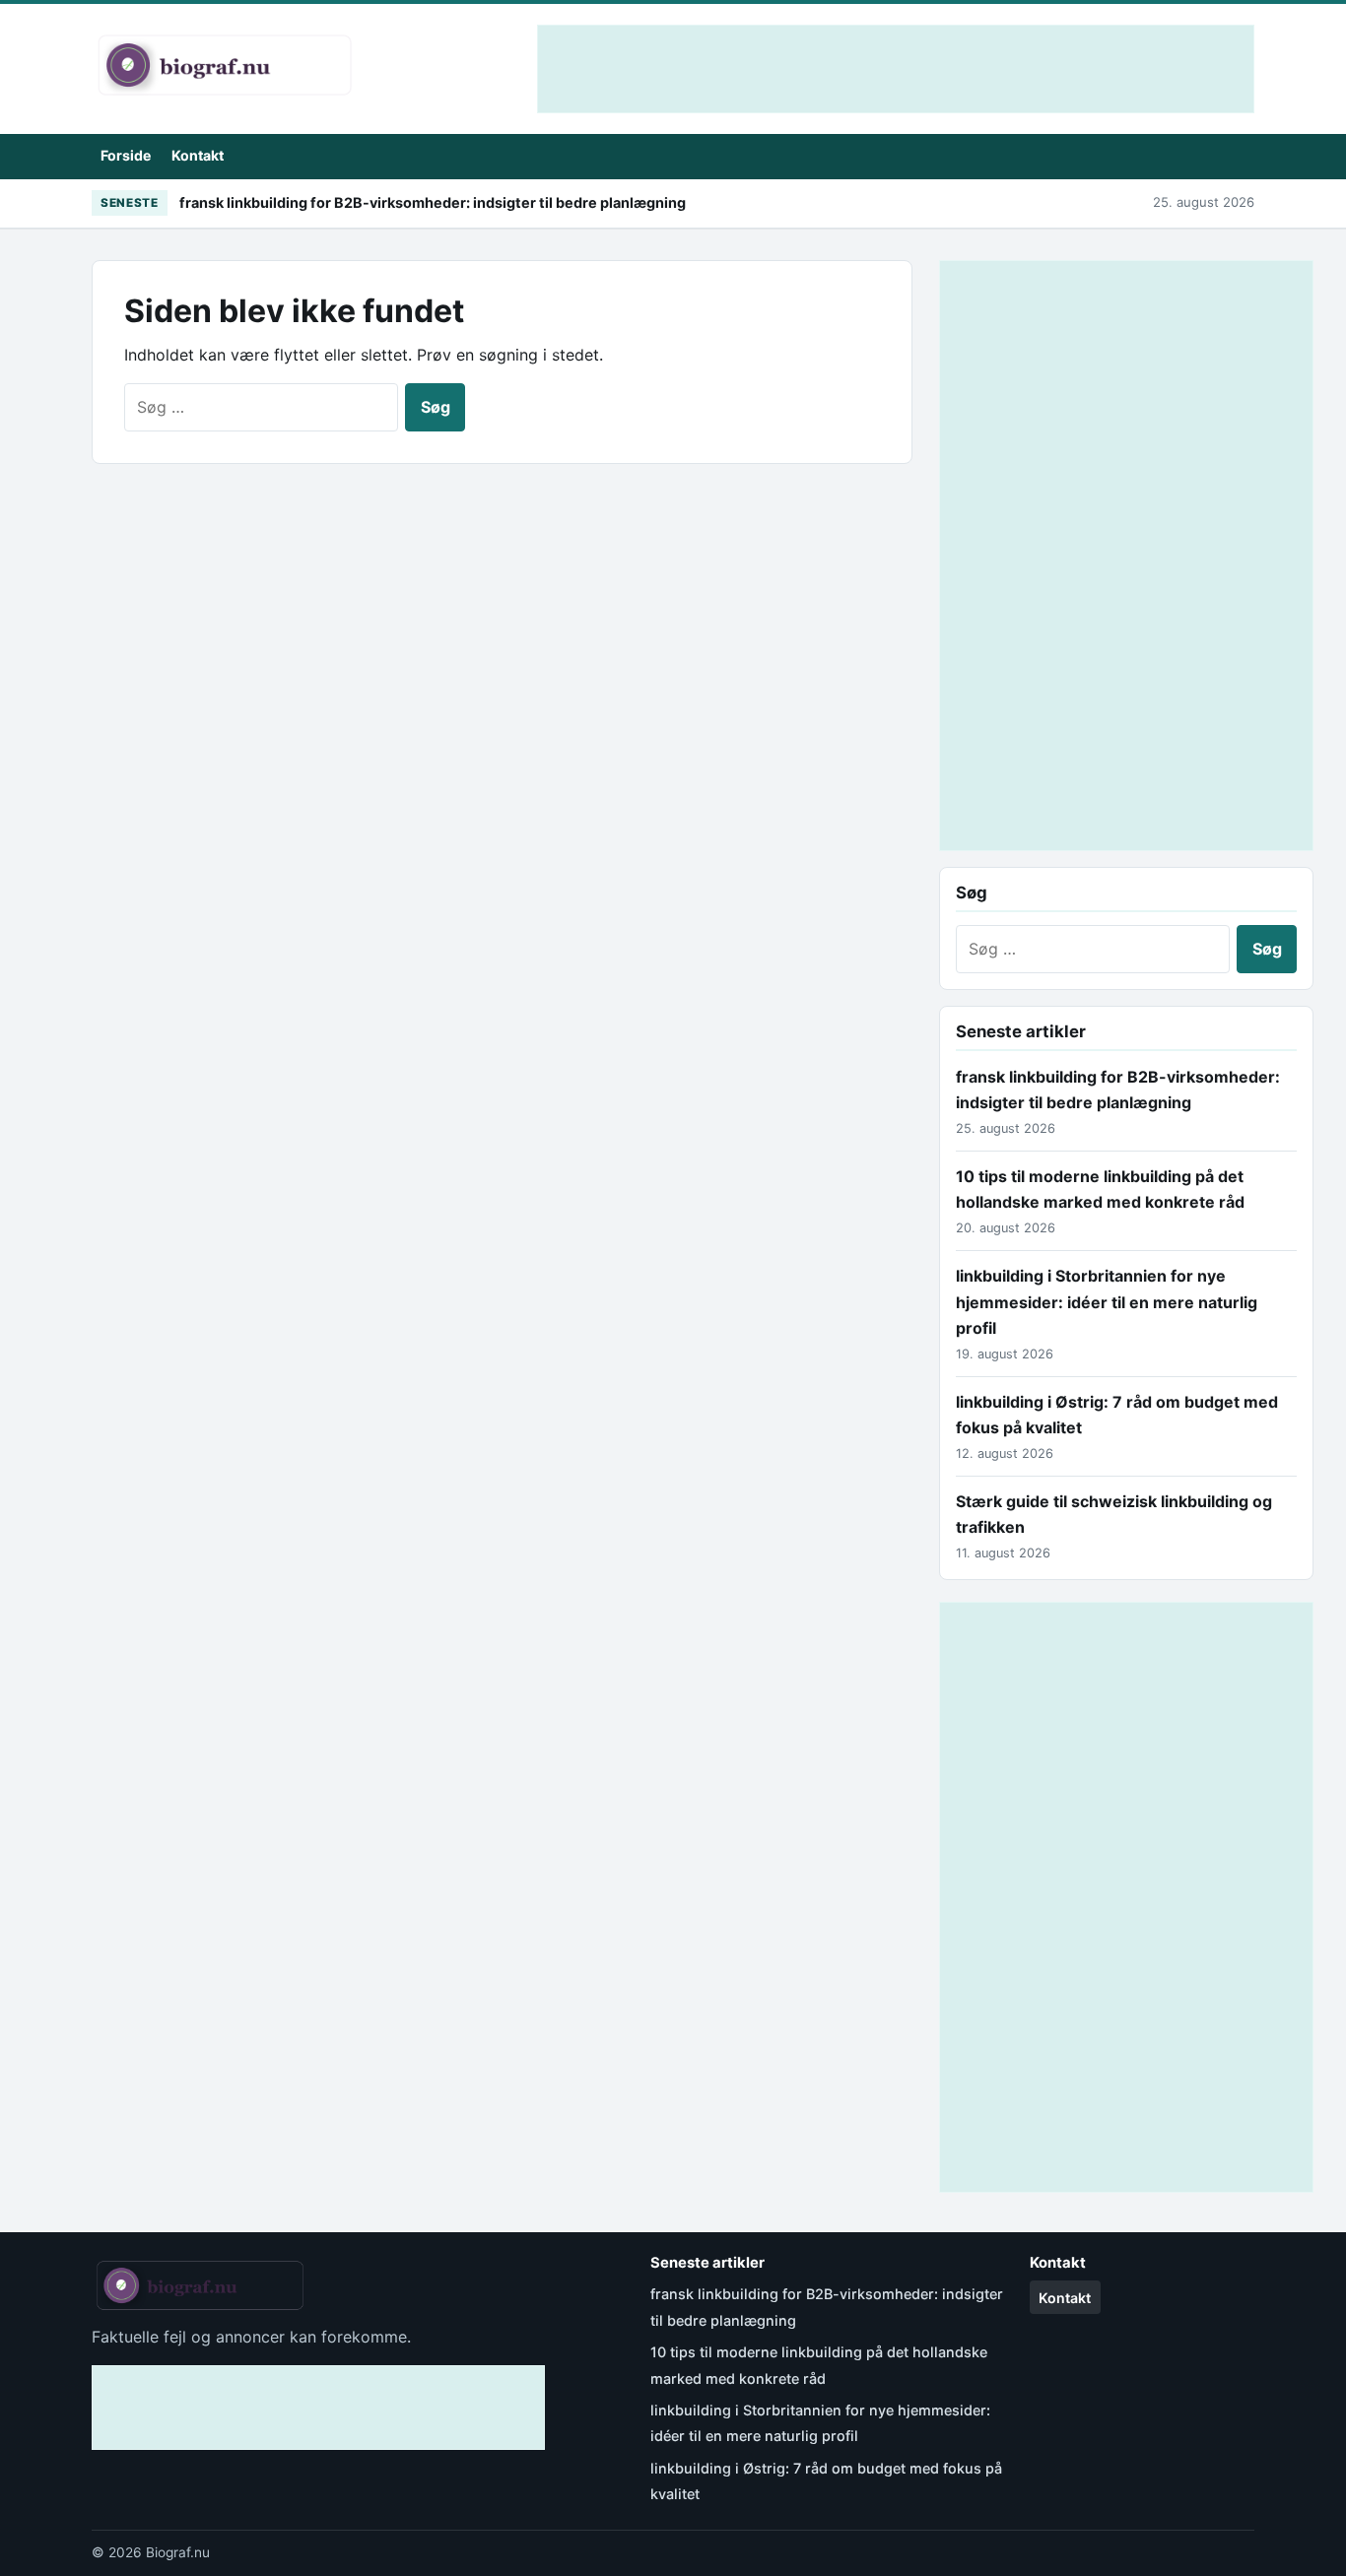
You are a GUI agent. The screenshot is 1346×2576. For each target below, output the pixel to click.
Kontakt (198, 155)
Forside (126, 155)
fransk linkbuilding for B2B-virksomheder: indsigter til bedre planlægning (433, 202)
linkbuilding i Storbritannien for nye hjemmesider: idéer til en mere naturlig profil (1107, 1302)
